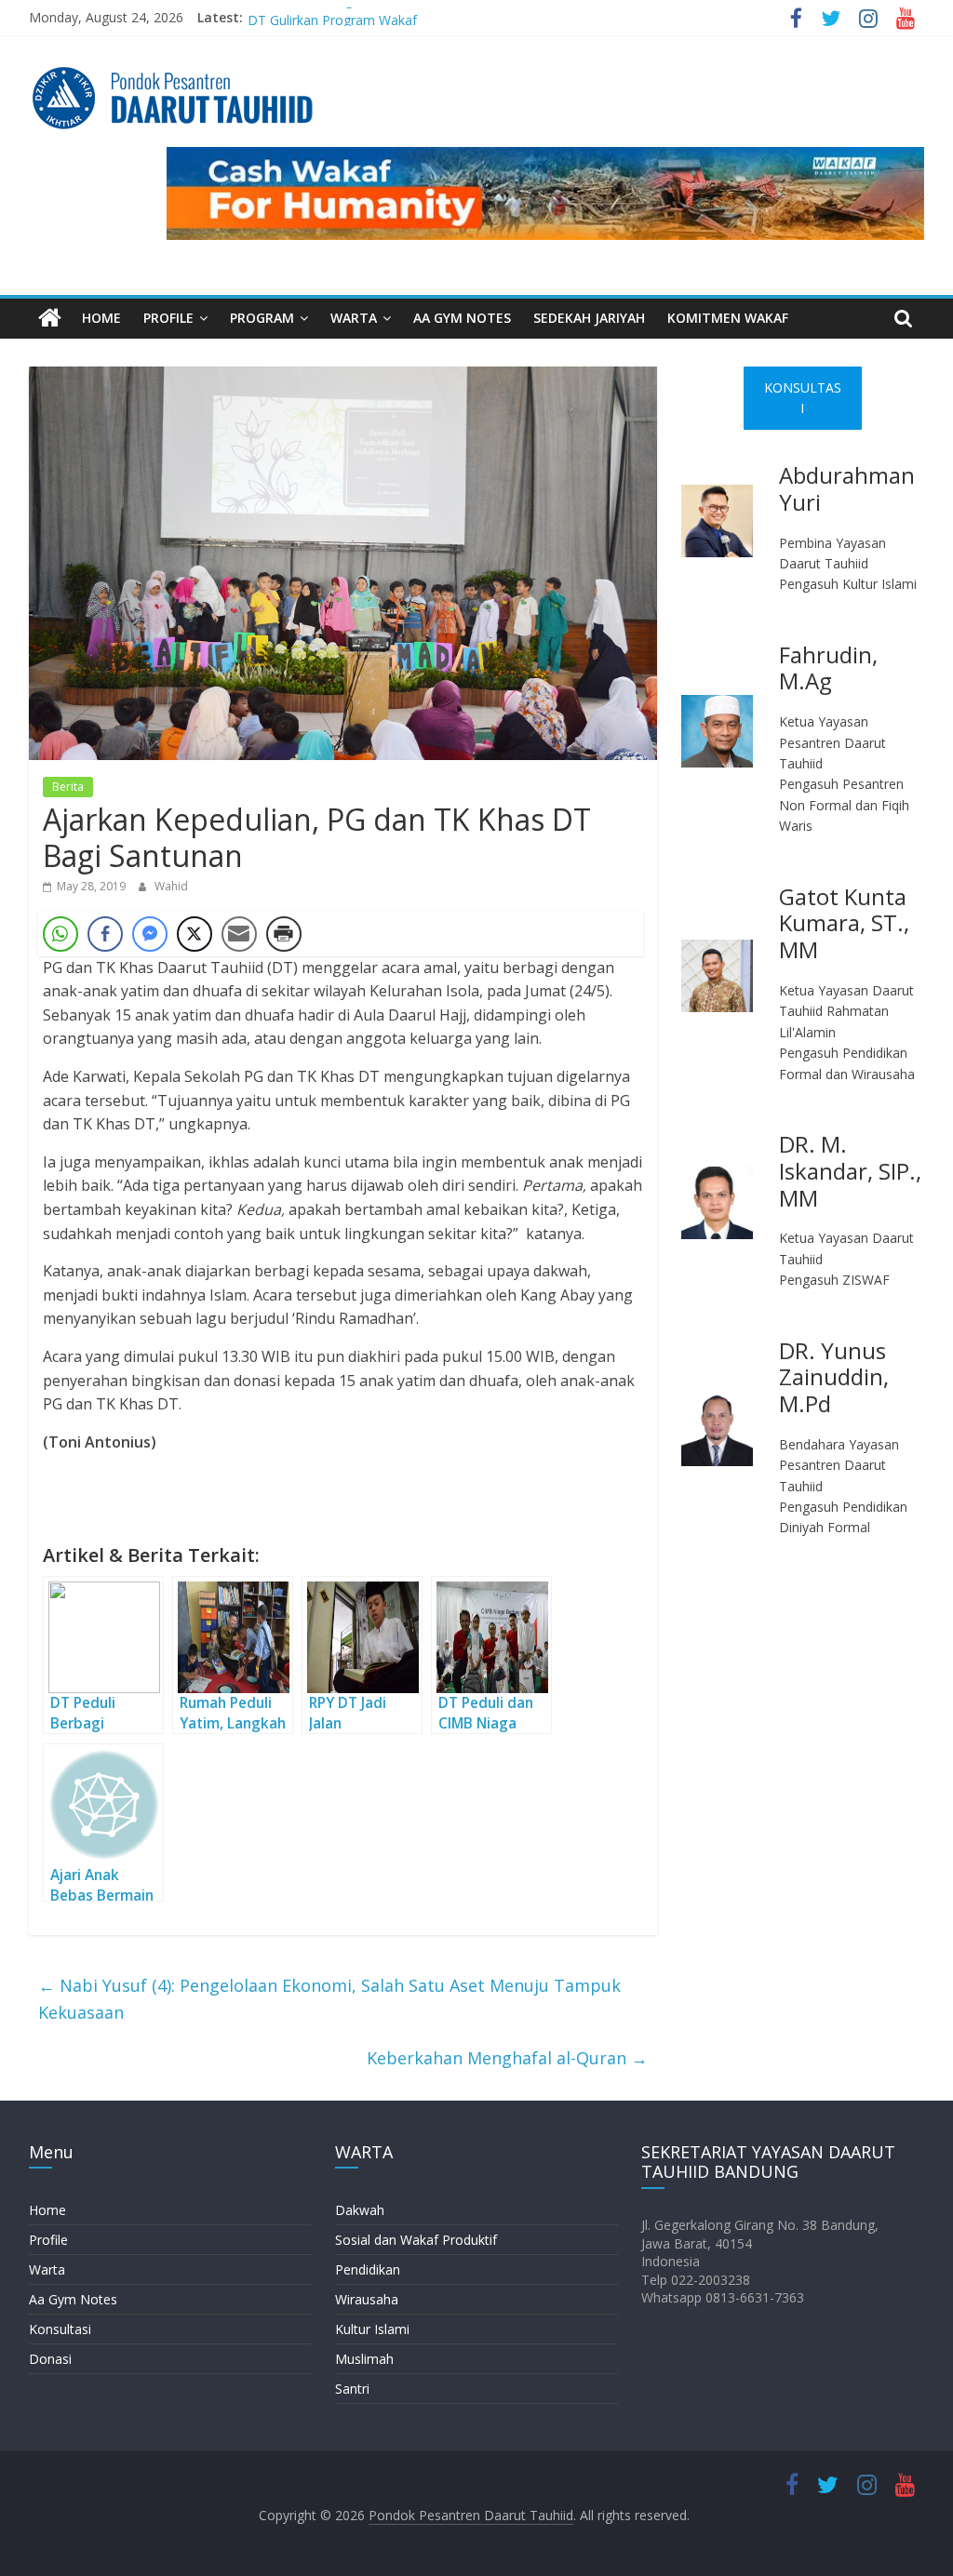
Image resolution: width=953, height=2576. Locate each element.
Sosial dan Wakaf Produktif (416, 2240)
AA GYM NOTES (462, 318)
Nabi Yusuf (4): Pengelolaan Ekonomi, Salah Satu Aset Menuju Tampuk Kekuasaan (329, 1999)
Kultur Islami (372, 2329)
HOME (101, 318)
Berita (68, 787)
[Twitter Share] (195, 934)
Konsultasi (60, 2329)
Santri (352, 2389)
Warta (47, 2269)
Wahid (171, 886)
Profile (48, 2240)
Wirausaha (367, 2299)
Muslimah (364, 2359)
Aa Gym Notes (73, 2299)
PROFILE (168, 318)
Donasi (50, 2359)
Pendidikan (368, 2269)
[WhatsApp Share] (60, 934)
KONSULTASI (803, 398)
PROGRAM (262, 318)
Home (47, 2210)
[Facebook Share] (105, 934)
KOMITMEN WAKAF (728, 318)
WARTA (354, 318)
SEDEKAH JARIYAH (589, 318)
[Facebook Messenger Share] (150, 934)
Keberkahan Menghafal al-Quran (507, 2058)
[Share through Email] (239, 934)
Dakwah (360, 2210)
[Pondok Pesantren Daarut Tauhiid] (50, 319)
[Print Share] (284, 934)
